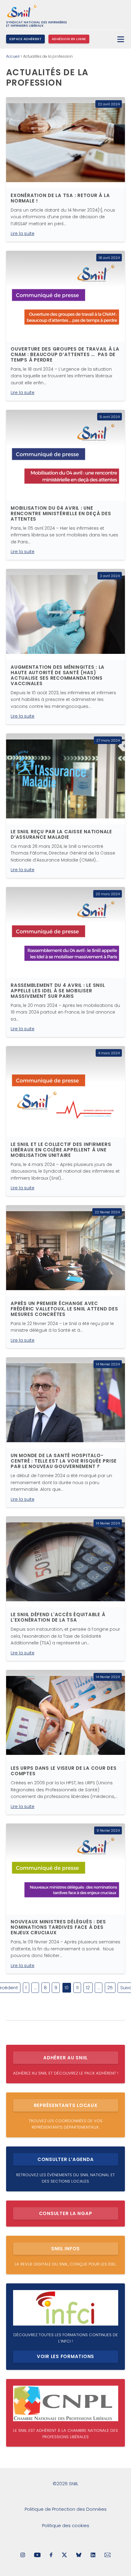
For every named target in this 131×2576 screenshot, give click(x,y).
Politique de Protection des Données (66, 2509)
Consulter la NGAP (66, 2213)
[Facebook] (51, 2556)
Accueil (13, 56)
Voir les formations (65, 2356)
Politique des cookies (66, 2525)
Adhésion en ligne (69, 39)
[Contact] (108, 2556)
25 (110, 1988)
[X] (64, 2556)
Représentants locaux (66, 2105)
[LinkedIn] (93, 2556)
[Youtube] (37, 2556)
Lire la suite (23, 233)
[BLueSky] (79, 2556)
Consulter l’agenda (66, 2159)
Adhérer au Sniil (65, 2058)
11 (77, 1988)
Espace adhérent (25, 39)
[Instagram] (23, 2556)
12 (88, 1988)
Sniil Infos (65, 2249)
